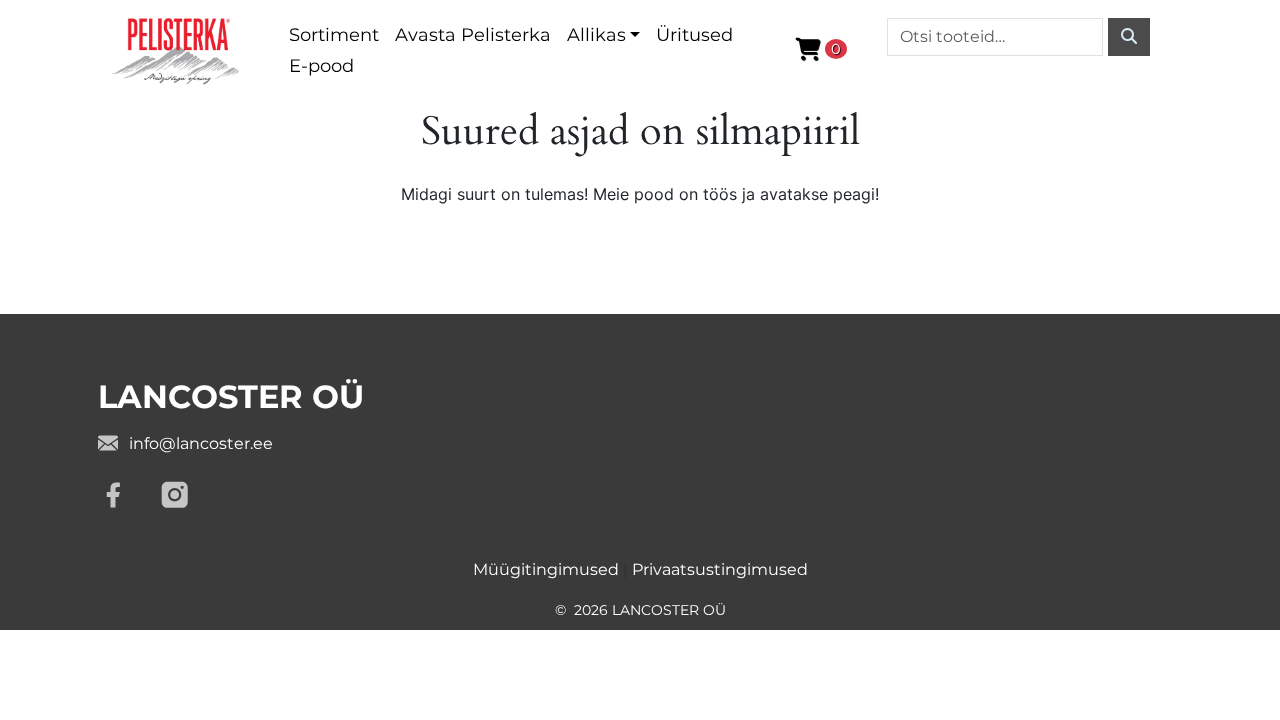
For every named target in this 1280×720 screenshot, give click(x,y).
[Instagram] (175, 495)
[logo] (177, 49)
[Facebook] (113, 495)
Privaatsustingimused (720, 569)
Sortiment (334, 35)
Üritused (694, 35)
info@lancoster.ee (201, 443)
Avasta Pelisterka (473, 35)
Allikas (596, 35)
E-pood (321, 66)
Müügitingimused (546, 569)
